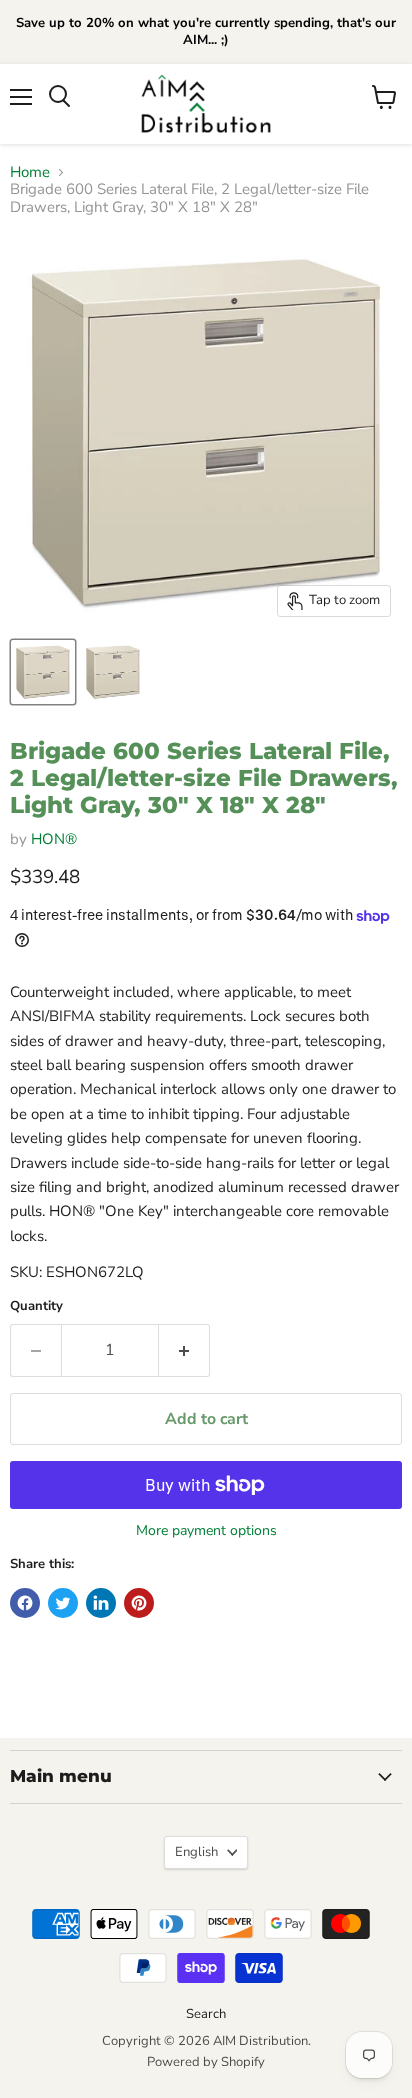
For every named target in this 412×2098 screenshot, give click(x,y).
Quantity (36, 1306)
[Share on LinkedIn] (101, 1603)
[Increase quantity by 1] (184, 1350)
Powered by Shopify (206, 2062)
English (196, 1852)
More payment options (206, 1531)
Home (30, 172)
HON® (54, 839)
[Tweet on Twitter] (63, 1603)
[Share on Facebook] (25, 1603)
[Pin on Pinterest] (139, 1603)
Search (206, 2014)
